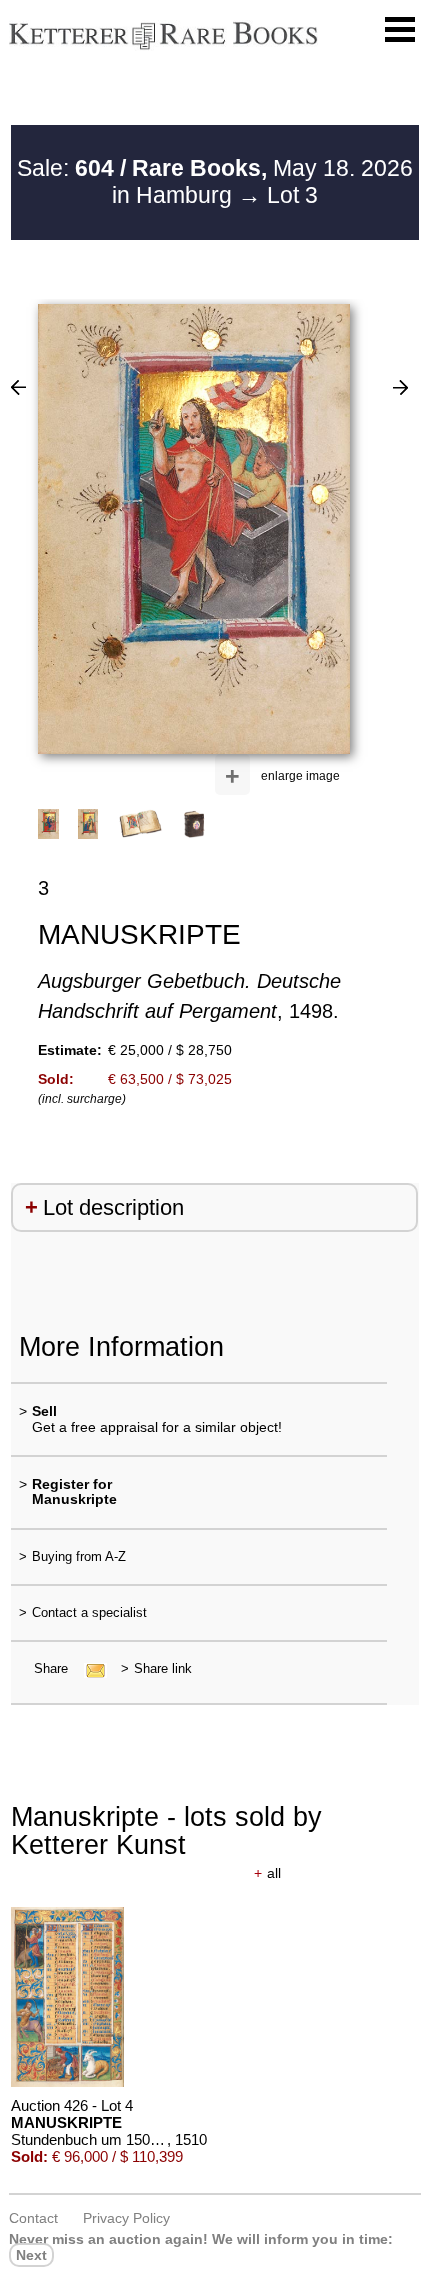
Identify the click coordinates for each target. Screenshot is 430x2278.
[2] (18, 387)
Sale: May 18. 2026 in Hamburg (215, 182)
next (31, 2255)
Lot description (113, 1207)
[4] (400, 387)
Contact (33, 2218)
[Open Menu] (400, 30)
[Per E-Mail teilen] (89, 1668)
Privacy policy (126, 2218)
